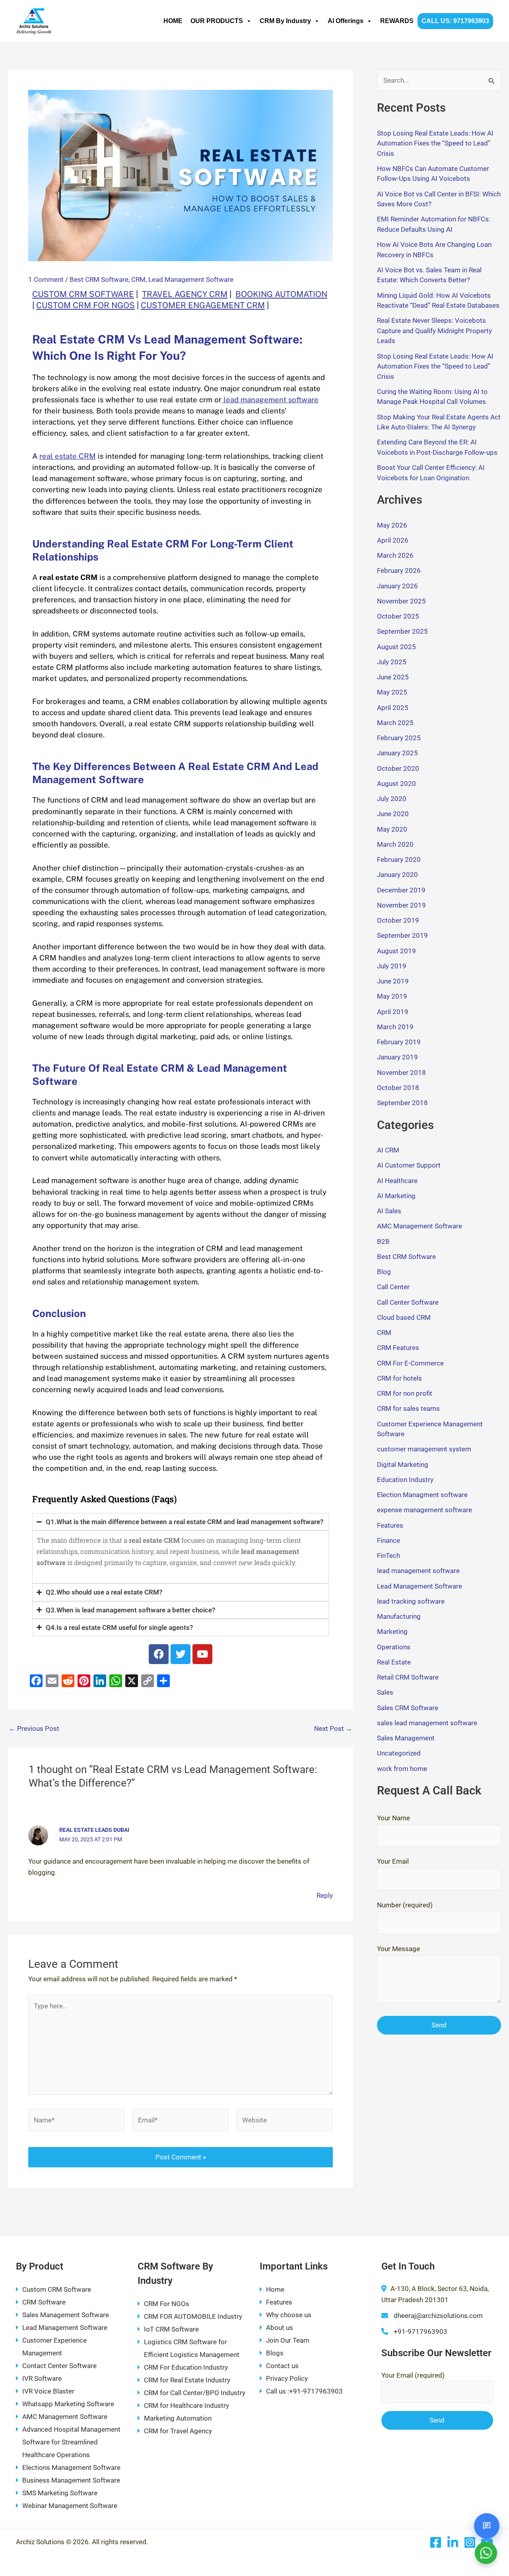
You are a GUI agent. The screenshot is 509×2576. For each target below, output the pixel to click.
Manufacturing (399, 1616)
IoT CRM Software (171, 2329)
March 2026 (395, 555)
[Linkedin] (453, 2542)
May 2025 (392, 692)
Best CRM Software (99, 279)
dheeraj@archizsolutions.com (437, 2316)
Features (390, 1525)
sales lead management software (427, 1723)
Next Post (333, 1729)
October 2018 (398, 1088)
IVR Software (42, 2378)
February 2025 (399, 738)
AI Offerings (346, 21)
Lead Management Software (191, 279)
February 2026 (399, 570)
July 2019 (392, 966)
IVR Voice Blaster (48, 2391)
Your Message (398, 1949)
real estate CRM (68, 456)
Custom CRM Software (57, 2289)
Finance (389, 1540)
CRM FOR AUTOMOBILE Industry (193, 2316)
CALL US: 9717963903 (455, 21)
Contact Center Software (59, 2366)
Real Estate (394, 1662)
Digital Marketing (403, 1465)
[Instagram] (470, 2542)
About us (280, 2328)
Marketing (392, 1631)
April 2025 (393, 708)
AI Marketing (396, 1196)
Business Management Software (71, 2480)
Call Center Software (408, 1302)
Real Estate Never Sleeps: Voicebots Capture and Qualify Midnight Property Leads (434, 331)
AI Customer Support (409, 1165)
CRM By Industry (285, 21)
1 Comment (46, 279)
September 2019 (402, 935)
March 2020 (395, 844)
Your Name (393, 1818)
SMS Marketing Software (60, 2493)
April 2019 (393, 1012)
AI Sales (389, 1211)
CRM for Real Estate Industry (187, 2380)
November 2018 (401, 1073)
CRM (138, 279)
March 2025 (395, 723)
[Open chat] (487, 2526)
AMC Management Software (420, 1226)
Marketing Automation (178, 2418)
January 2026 (397, 586)
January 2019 (397, 1057)
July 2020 (392, 799)
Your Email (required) (413, 2375)
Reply (325, 1895)
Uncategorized (399, 1753)
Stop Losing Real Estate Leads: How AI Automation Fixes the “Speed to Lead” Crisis (435, 143)
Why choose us (289, 2315)
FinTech (389, 1556)
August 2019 (396, 951)
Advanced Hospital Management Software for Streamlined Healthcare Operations (71, 2442)
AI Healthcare (397, 1181)
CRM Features (398, 1348)
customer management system (424, 1449)
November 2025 (401, 601)
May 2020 (392, 829)
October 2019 (398, 920)
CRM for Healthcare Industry (187, 2405)
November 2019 (401, 905)
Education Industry (405, 1480)
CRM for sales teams (408, 1408)
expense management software (424, 1510)
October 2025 (398, 616)
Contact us (282, 2366)
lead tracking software (411, 1601)
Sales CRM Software (408, 1708)
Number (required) (405, 1905)
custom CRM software (83, 294)
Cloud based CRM (404, 1317)
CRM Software (44, 2302)
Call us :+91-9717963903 (304, 2391)
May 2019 (392, 996)
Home (275, 2289)
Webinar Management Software (70, 2506)
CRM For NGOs (167, 2304)
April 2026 (393, 540)
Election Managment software (422, 1495)
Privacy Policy (287, 2378)
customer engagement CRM (203, 305)
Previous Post (34, 1729)
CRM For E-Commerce (410, 1363)
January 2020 (397, 875)
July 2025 (392, 662)
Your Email (393, 1861)
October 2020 (398, 768)
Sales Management (406, 1738)
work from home (402, 1769)
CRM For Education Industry (186, 2367)
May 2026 (392, 525)
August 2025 (396, 647)
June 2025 (393, 677)
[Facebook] (436, 2542)
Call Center (393, 1287)
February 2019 (399, 1042)
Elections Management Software (71, 2467)
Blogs (275, 2353)
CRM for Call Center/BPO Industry (195, 2393)
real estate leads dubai (94, 1830)
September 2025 (402, 631)
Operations (394, 1647)
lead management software (270, 400)
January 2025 (397, 753)
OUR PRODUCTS (217, 21)
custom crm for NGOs (85, 305)
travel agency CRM (185, 294)
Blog (384, 1272)
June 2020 (393, 814)
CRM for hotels (399, 1378)
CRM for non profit (405, 1393)
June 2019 (393, 981)
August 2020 (396, 784)
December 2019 (401, 890)
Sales (385, 1692)
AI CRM (388, 1150)
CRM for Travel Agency (178, 2431)
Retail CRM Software (408, 1677)
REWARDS (397, 21)
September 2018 (402, 1103)
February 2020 (399, 859)
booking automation (281, 294)
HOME (173, 21)
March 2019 (395, 1027)
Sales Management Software (66, 2315)
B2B (383, 1241)
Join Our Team (288, 2340)
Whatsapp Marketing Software (68, 2404)
